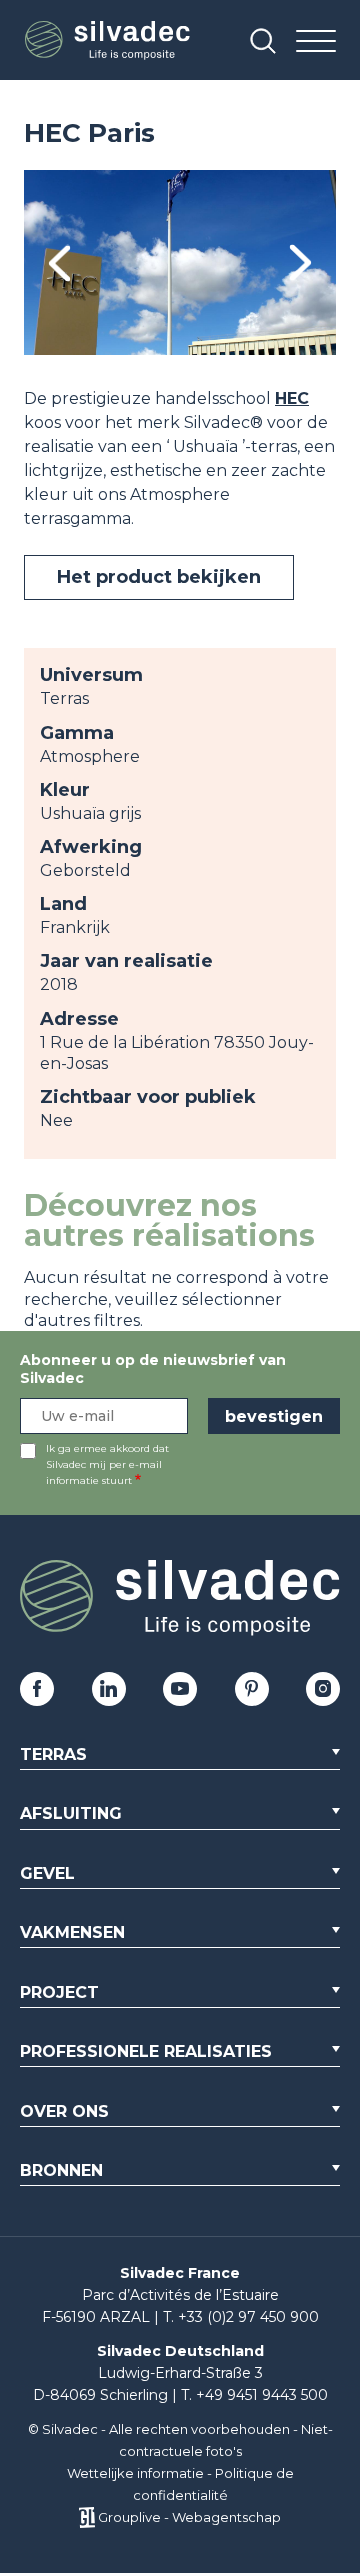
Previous (59, 262)
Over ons (64, 2111)
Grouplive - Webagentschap (189, 2517)
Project (59, 1992)
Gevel (47, 1873)
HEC (292, 398)
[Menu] (316, 42)
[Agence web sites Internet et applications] (86, 2517)
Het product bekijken (159, 577)
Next (300, 262)
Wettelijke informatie (135, 2473)
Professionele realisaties (146, 2051)
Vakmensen (72, 1932)
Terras (53, 1754)
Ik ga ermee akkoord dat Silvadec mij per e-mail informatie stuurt (107, 1464)
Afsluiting (71, 1813)
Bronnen (61, 2170)
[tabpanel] (180, 262)
